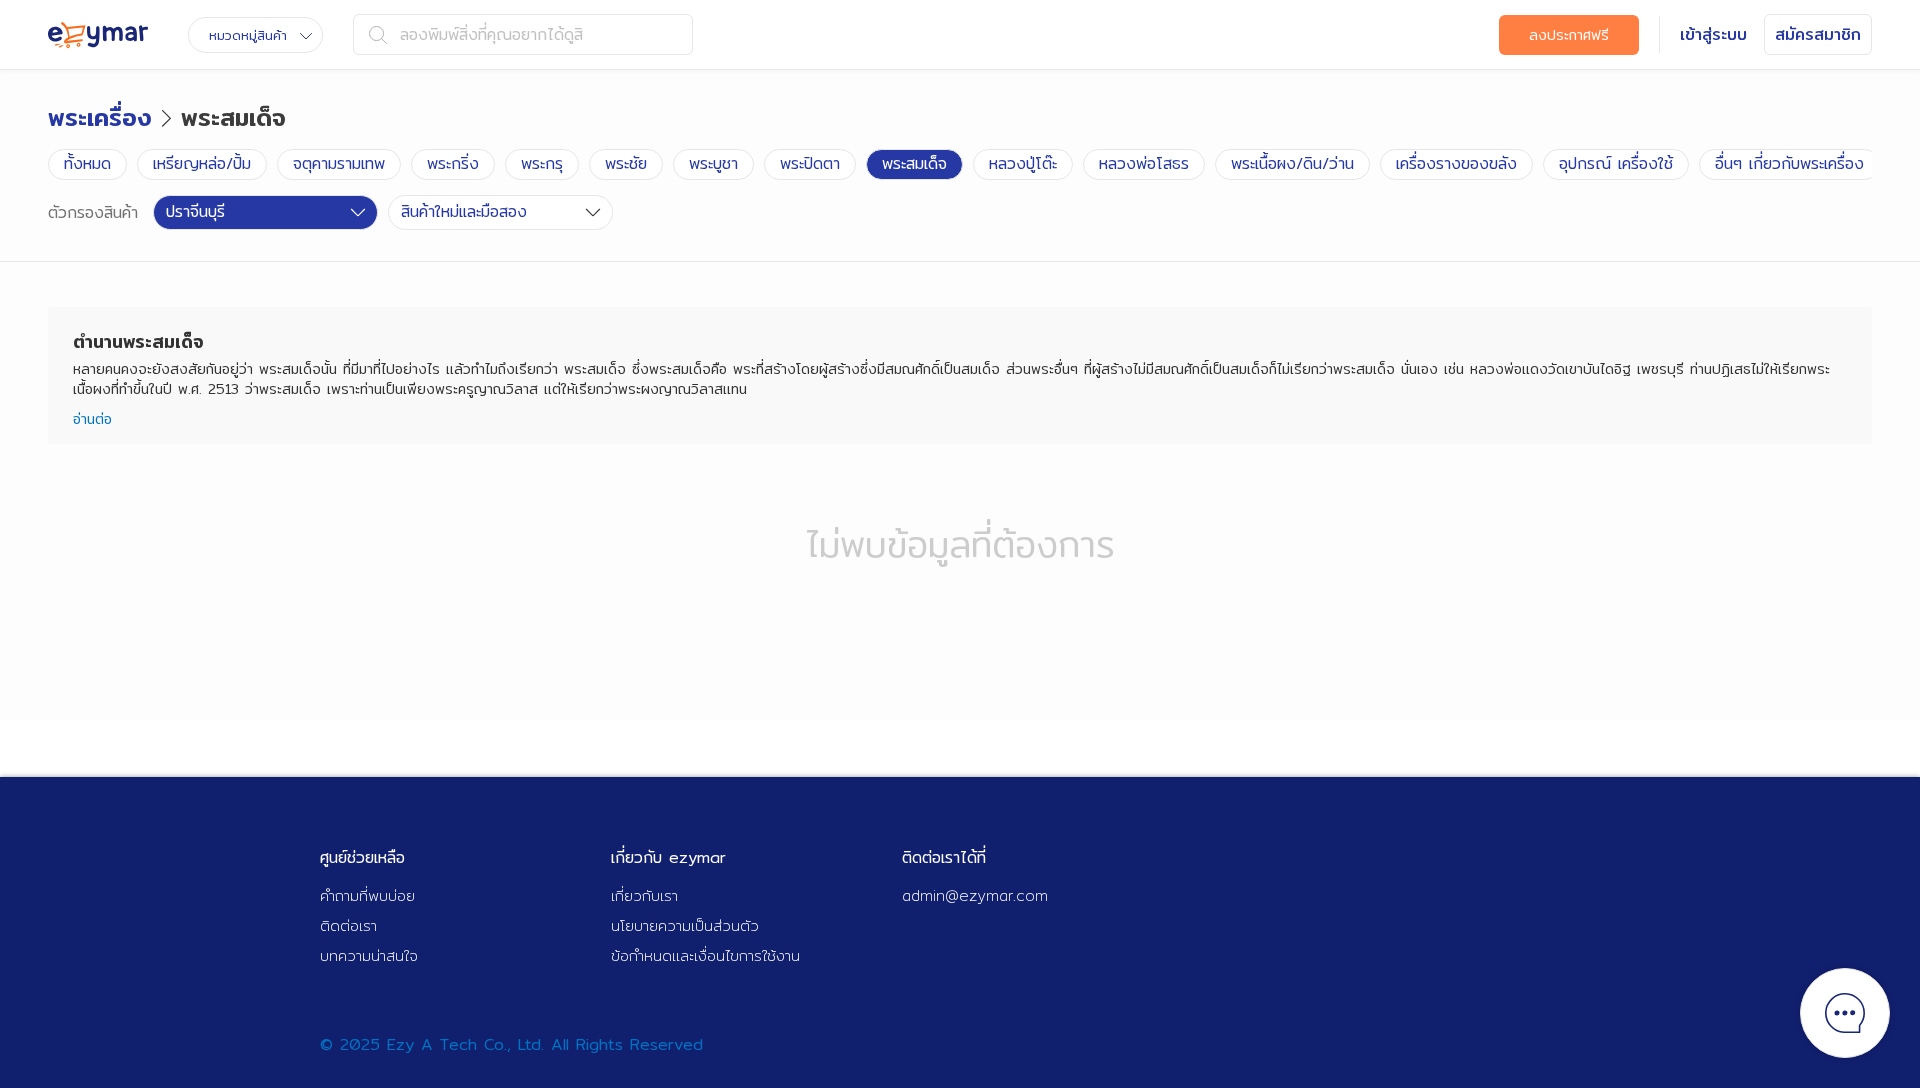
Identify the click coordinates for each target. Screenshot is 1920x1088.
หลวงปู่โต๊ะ (1023, 163)
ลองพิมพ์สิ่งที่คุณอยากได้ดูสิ (491, 34)
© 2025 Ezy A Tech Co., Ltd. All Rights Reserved (511, 1044)
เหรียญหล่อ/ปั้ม (202, 163)
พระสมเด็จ (914, 163)
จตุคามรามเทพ (339, 163)
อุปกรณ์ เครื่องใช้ (1616, 163)
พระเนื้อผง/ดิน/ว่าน (1292, 163)
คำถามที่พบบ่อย (367, 895)
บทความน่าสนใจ (369, 955)
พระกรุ (542, 163)
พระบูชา (713, 163)
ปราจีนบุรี (195, 211)
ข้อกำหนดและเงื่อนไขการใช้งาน (705, 955)
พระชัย (626, 163)
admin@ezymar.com (975, 895)
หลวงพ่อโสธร (1144, 163)
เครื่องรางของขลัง (1456, 163)
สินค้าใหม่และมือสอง (464, 211)
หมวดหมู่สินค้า (248, 35)
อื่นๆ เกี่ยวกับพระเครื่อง (1789, 163)
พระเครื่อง (100, 117)
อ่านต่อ (92, 419)
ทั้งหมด (87, 163)
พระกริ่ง (453, 163)
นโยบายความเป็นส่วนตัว (685, 925)
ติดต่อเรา (348, 925)
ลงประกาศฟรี (1569, 35)
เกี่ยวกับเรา (644, 895)
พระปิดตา (810, 163)
